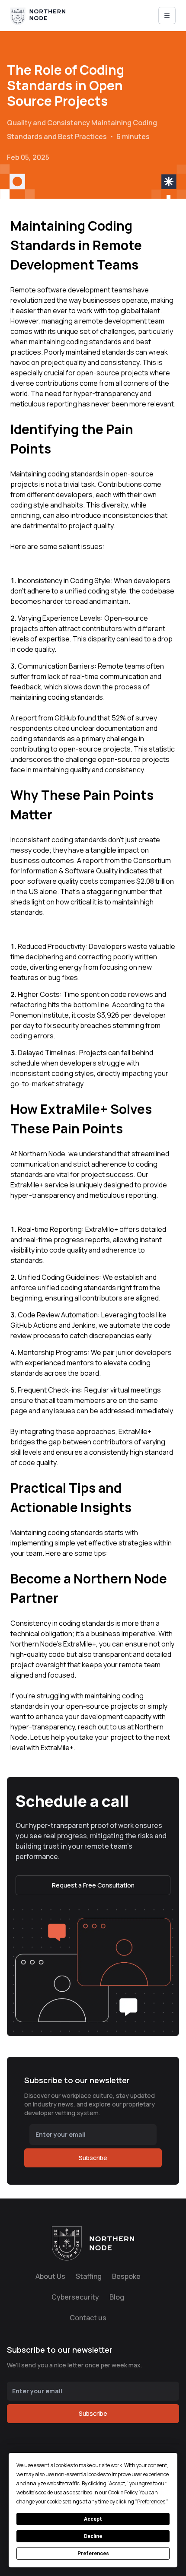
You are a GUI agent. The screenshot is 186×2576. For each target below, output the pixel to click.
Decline (93, 2536)
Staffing (89, 2276)
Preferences (93, 2554)
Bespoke (126, 2276)
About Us (50, 2276)
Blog (117, 2297)
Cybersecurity (75, 2297)
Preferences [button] (151, 2501)
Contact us (88, 2318)
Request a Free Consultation (93, 1885)
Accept (93, 2519)
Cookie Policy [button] (123, 2492)
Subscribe (93, 2158)
